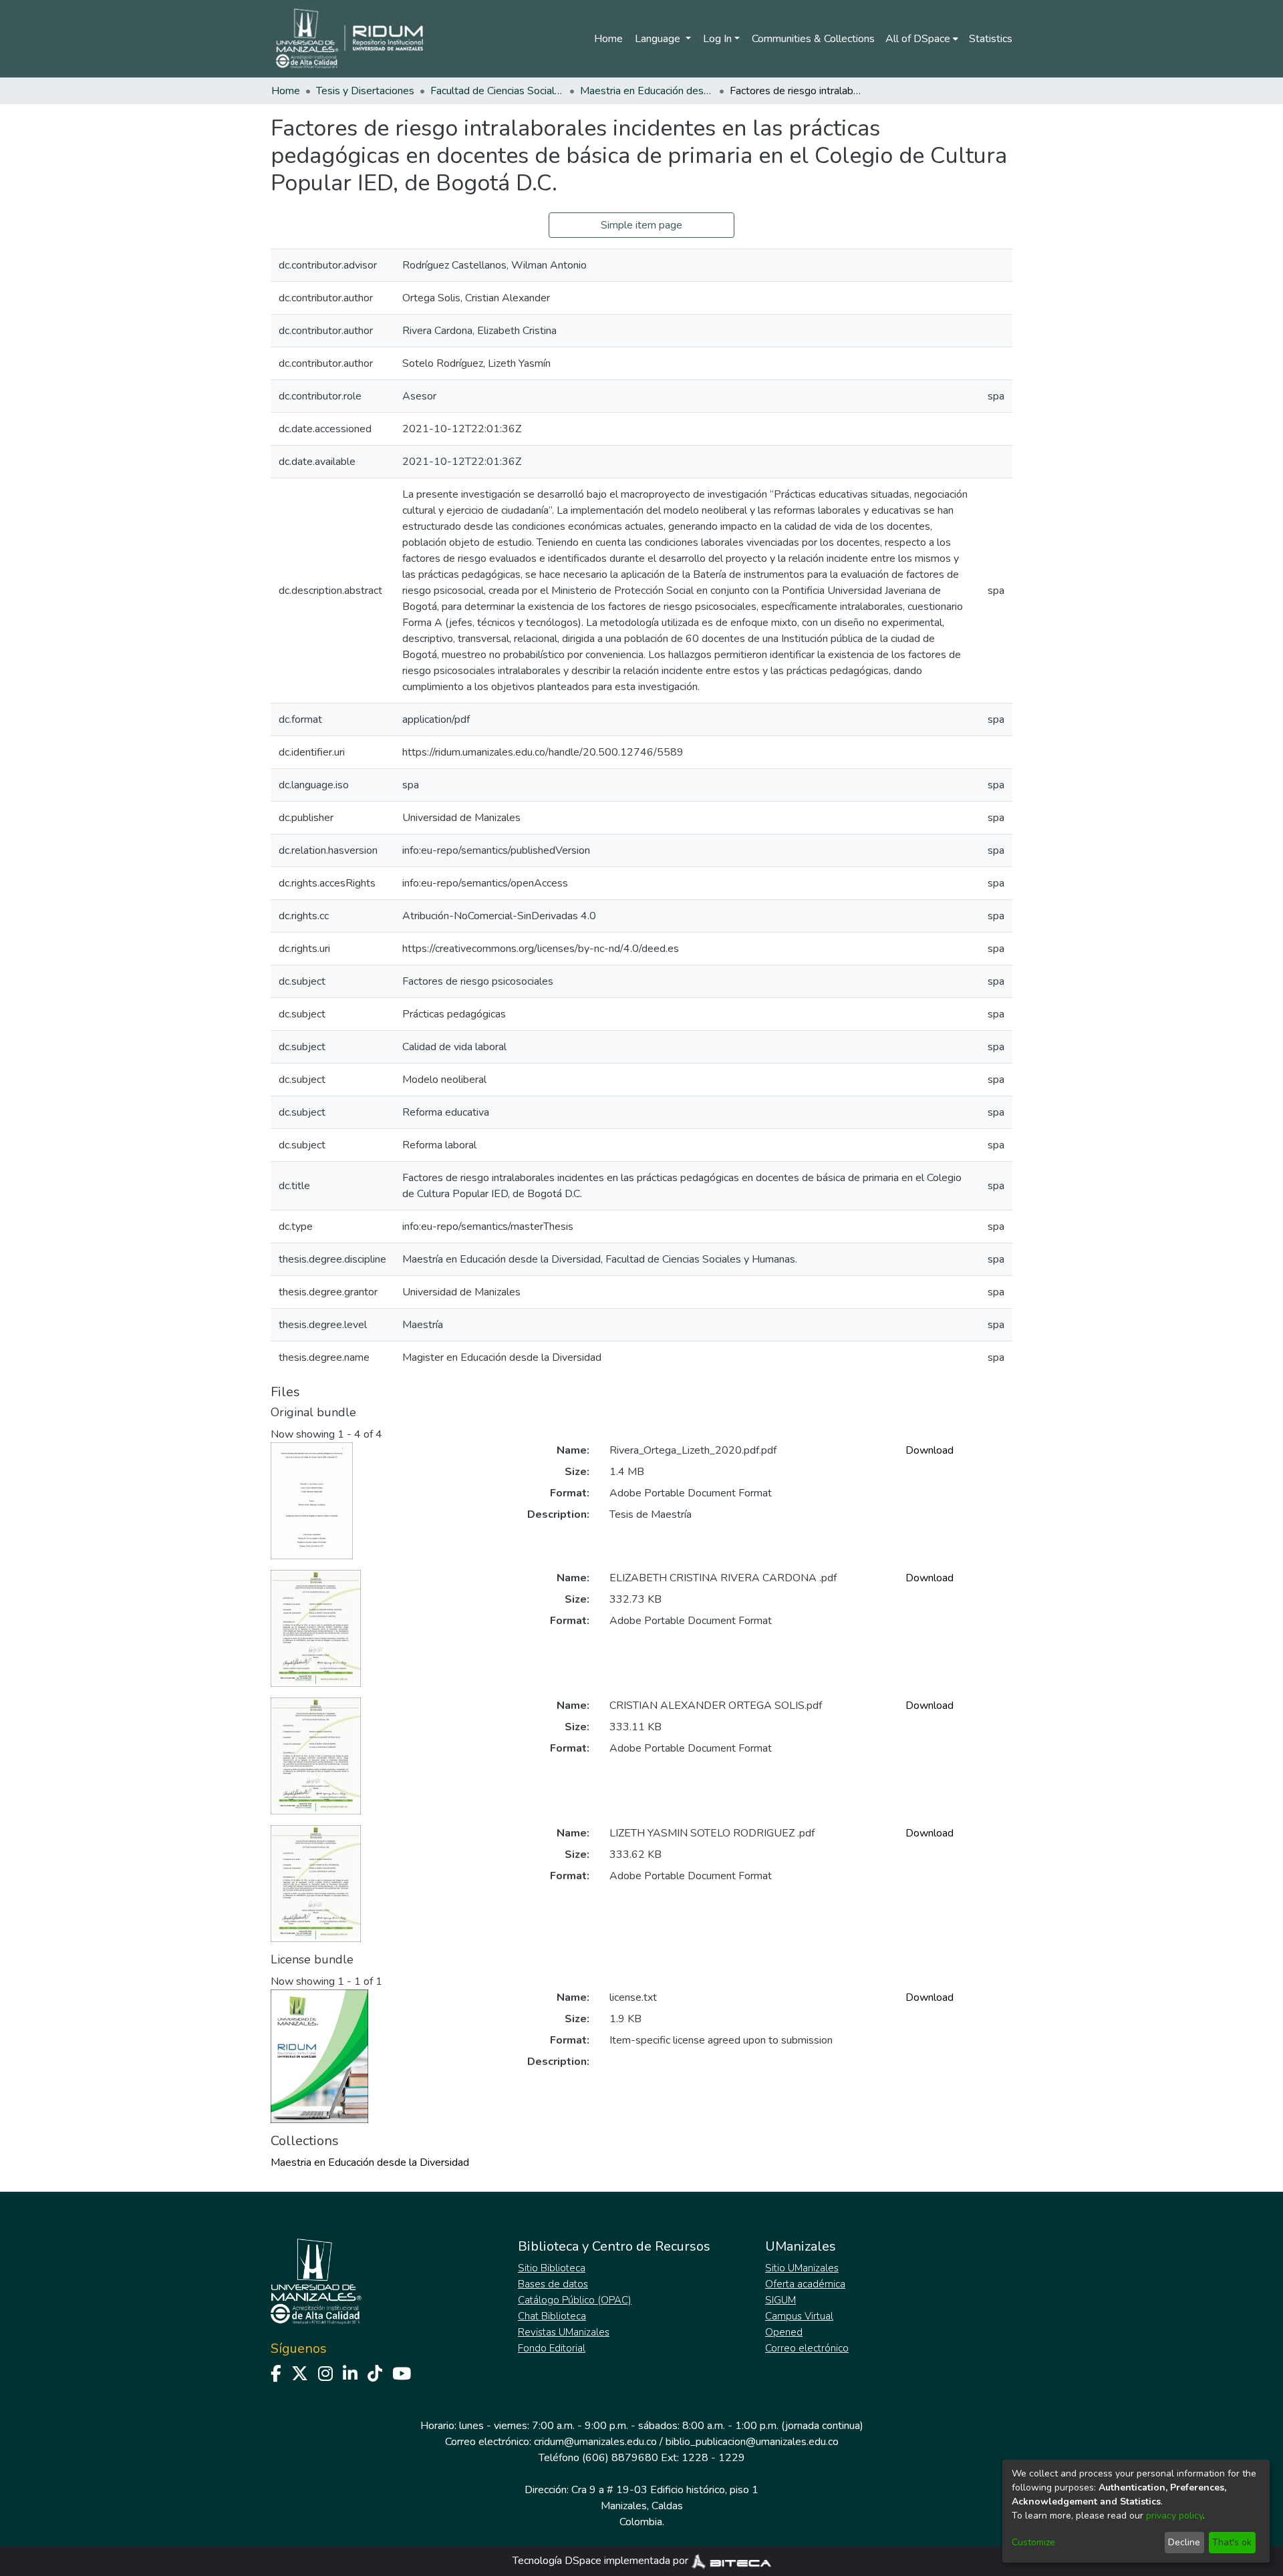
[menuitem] (922, 39)
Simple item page (641, 225)
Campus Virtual (799, 2316)
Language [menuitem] (659, 39)
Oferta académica (805, 2284)
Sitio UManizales (802, 2268)
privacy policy (1174, 2516)
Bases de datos (553, 2284)
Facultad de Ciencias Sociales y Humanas (497, 91)
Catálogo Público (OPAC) (575, 2300)
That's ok (1232, 2542)
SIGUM (780, 2300)
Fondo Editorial (552, 2348)
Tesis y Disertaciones (365, 91)
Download (930, 1450)
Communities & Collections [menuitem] (813, 39)
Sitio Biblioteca (552, 2268)
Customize (1033, 2542)
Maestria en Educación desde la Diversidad (647, 91)
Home (608, 39)
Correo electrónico (807, 2348)
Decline (1184, 2542)
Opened (784, 2332)
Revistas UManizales (564, 2332)
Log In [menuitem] (717, 39)
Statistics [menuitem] (991, 39)
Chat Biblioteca (552, 2316)
